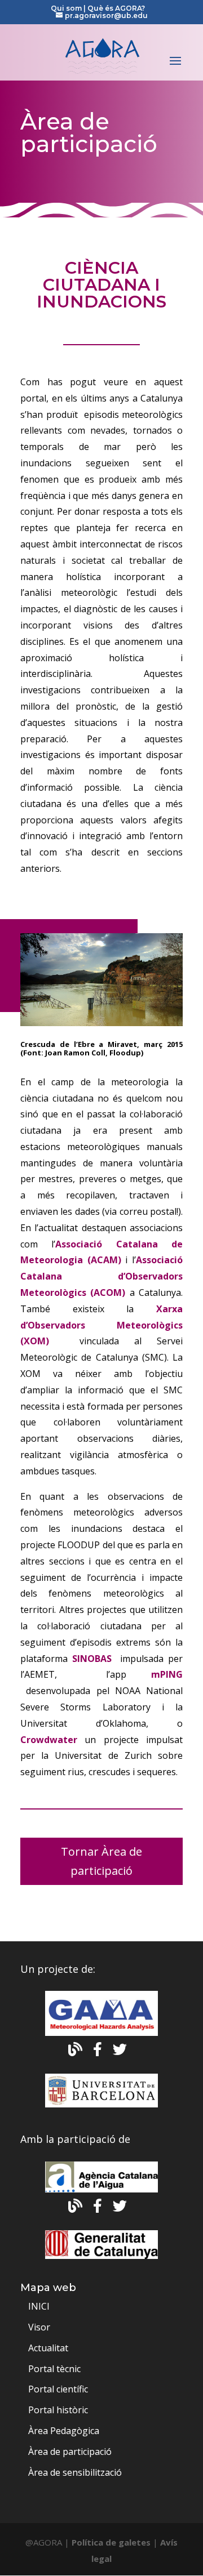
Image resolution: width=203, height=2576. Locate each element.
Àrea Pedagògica (64, 2431)
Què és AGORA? (116, 8)
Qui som (67, 8)
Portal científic (58, 2389)
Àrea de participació (70, 2452)
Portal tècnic (54, 2369)
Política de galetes (111, 2542)
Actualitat (48, 2348)
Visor (39, 2327)
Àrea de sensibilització (75, 2472)
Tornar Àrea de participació (101, 1861)
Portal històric (58, 2410)
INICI (39, 2306)
